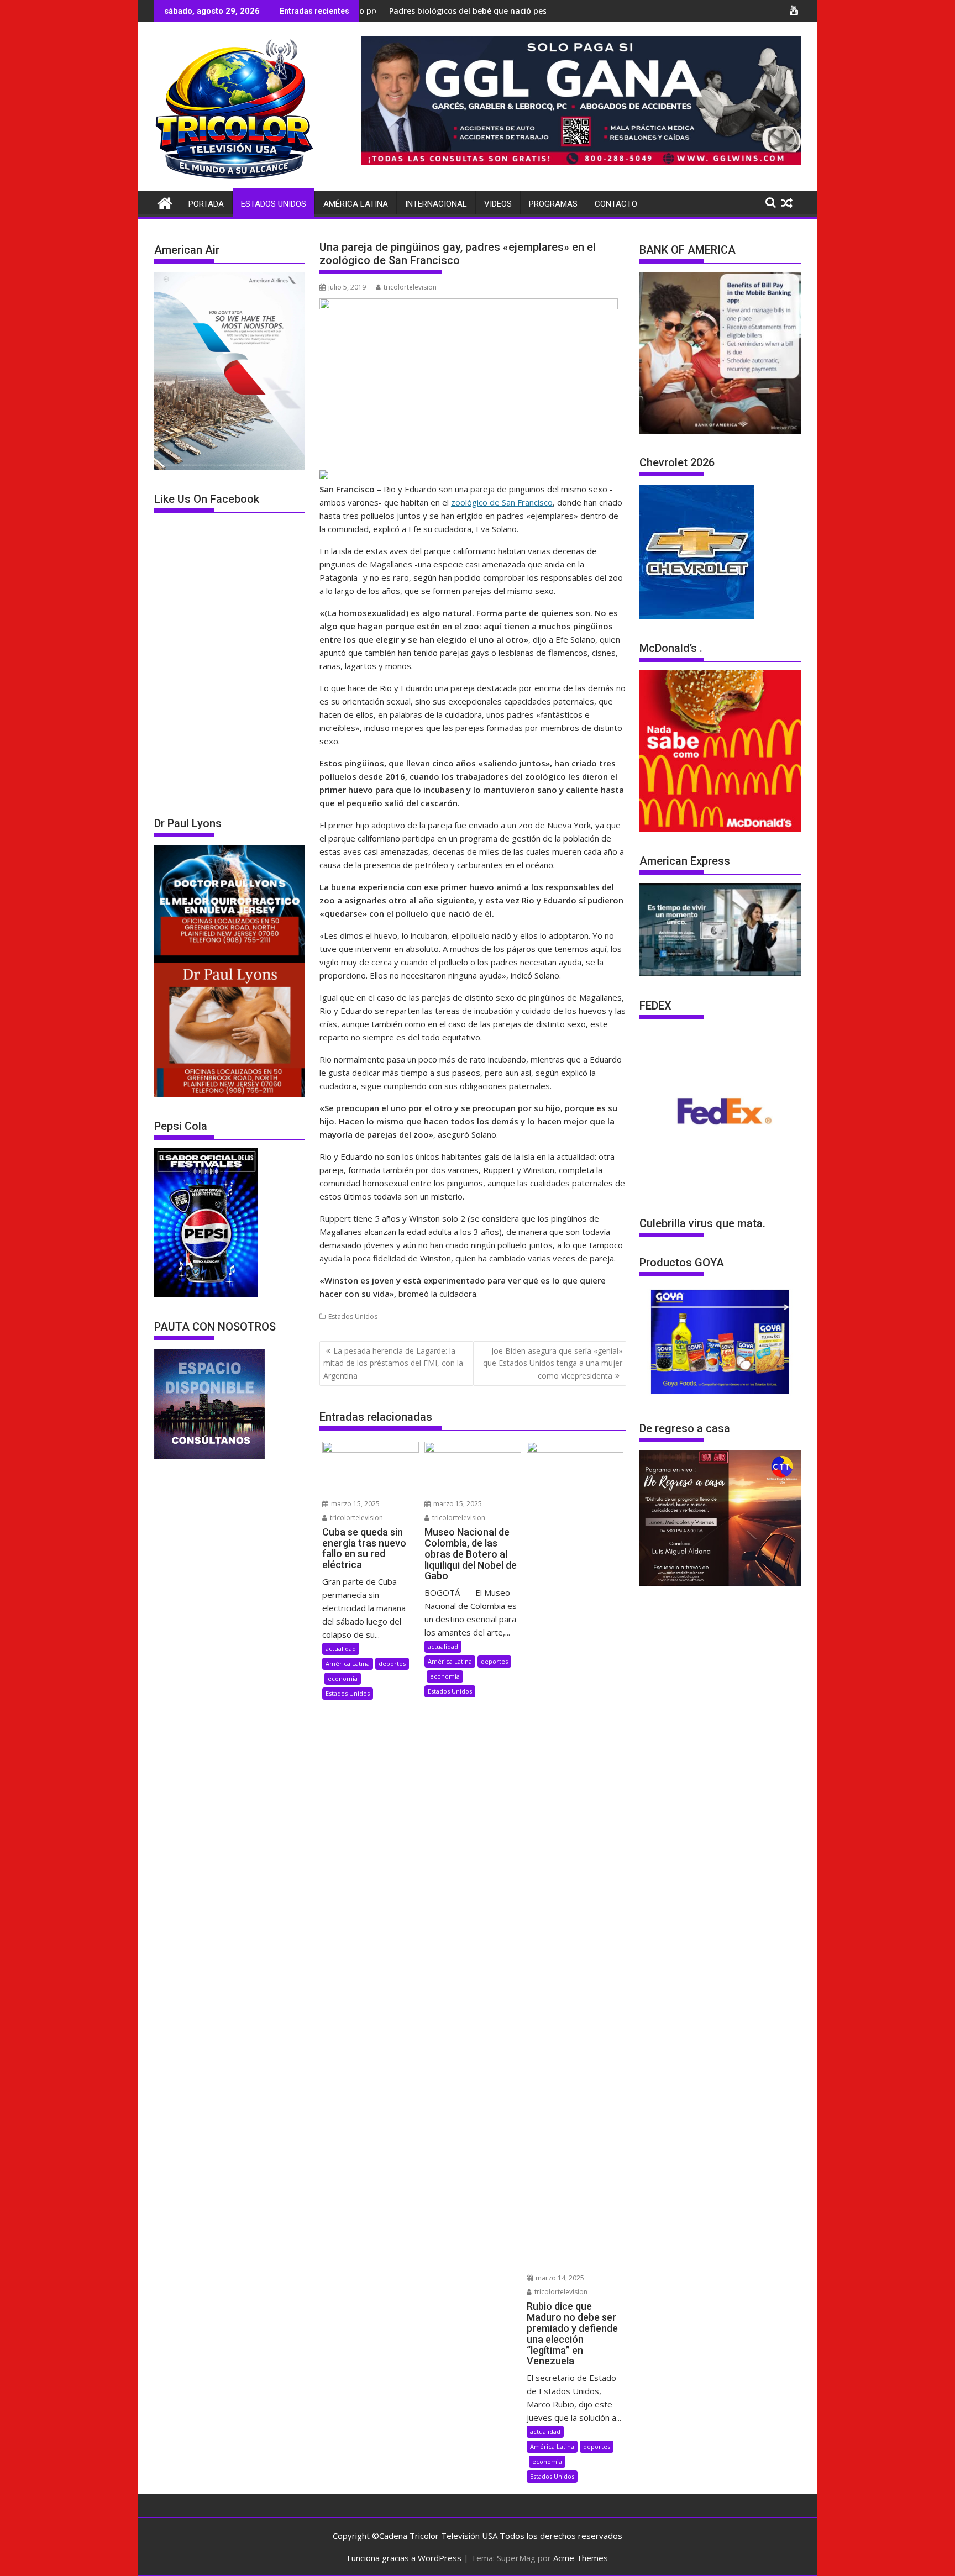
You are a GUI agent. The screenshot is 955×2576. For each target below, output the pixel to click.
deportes (392, 1663)
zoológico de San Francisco (502, 502)
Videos (498, 204)
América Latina (356, 204)
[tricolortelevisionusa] (165, 202)
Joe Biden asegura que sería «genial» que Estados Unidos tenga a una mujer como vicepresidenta (553, 1363)
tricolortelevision (410, 287)
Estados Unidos (274, 204)
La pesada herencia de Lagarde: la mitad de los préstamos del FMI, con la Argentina (393, 1363)
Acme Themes (581, 2558)
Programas (553, 204)
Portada (206, 204)
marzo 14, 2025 (559, 2278)
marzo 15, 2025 (355, 1504)
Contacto (616, 204)
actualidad (341, 1649)
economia (343, 1678)
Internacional (436, 204)
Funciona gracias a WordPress (404, 2558)
